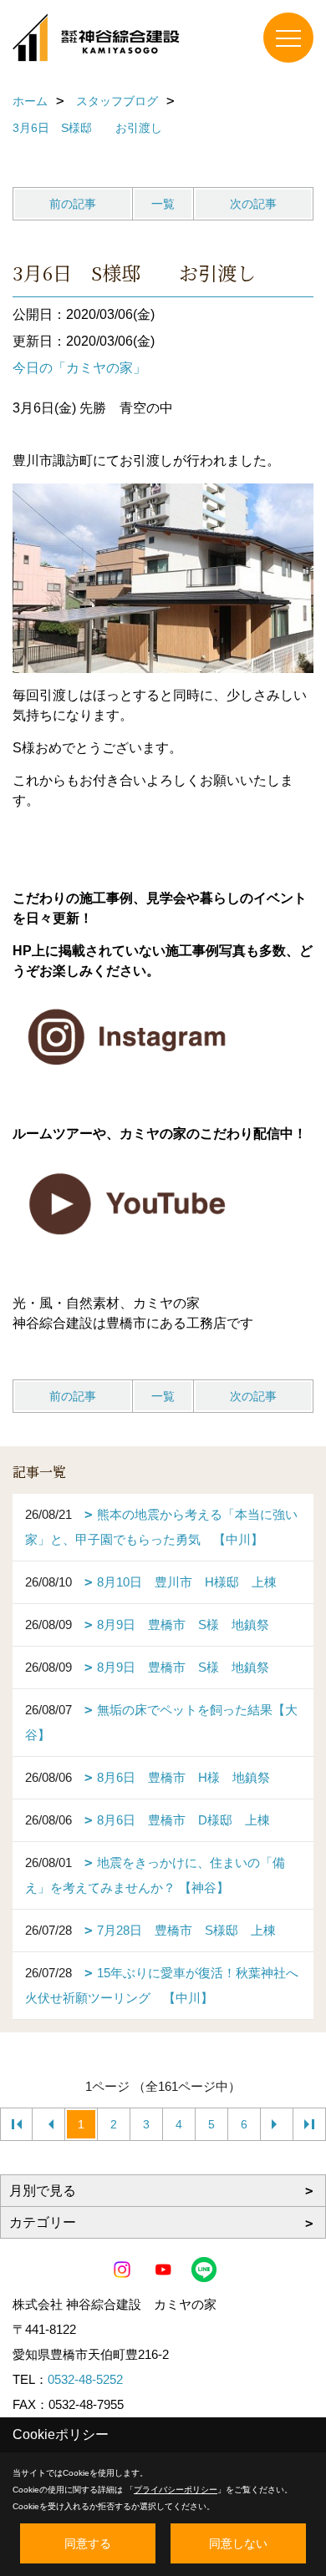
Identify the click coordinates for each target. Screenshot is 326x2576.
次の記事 (253, 204)
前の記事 (73, 204)
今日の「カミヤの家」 (79, 368)
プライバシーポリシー (176, 2490)
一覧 (163, 204)
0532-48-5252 (85, 2379)
